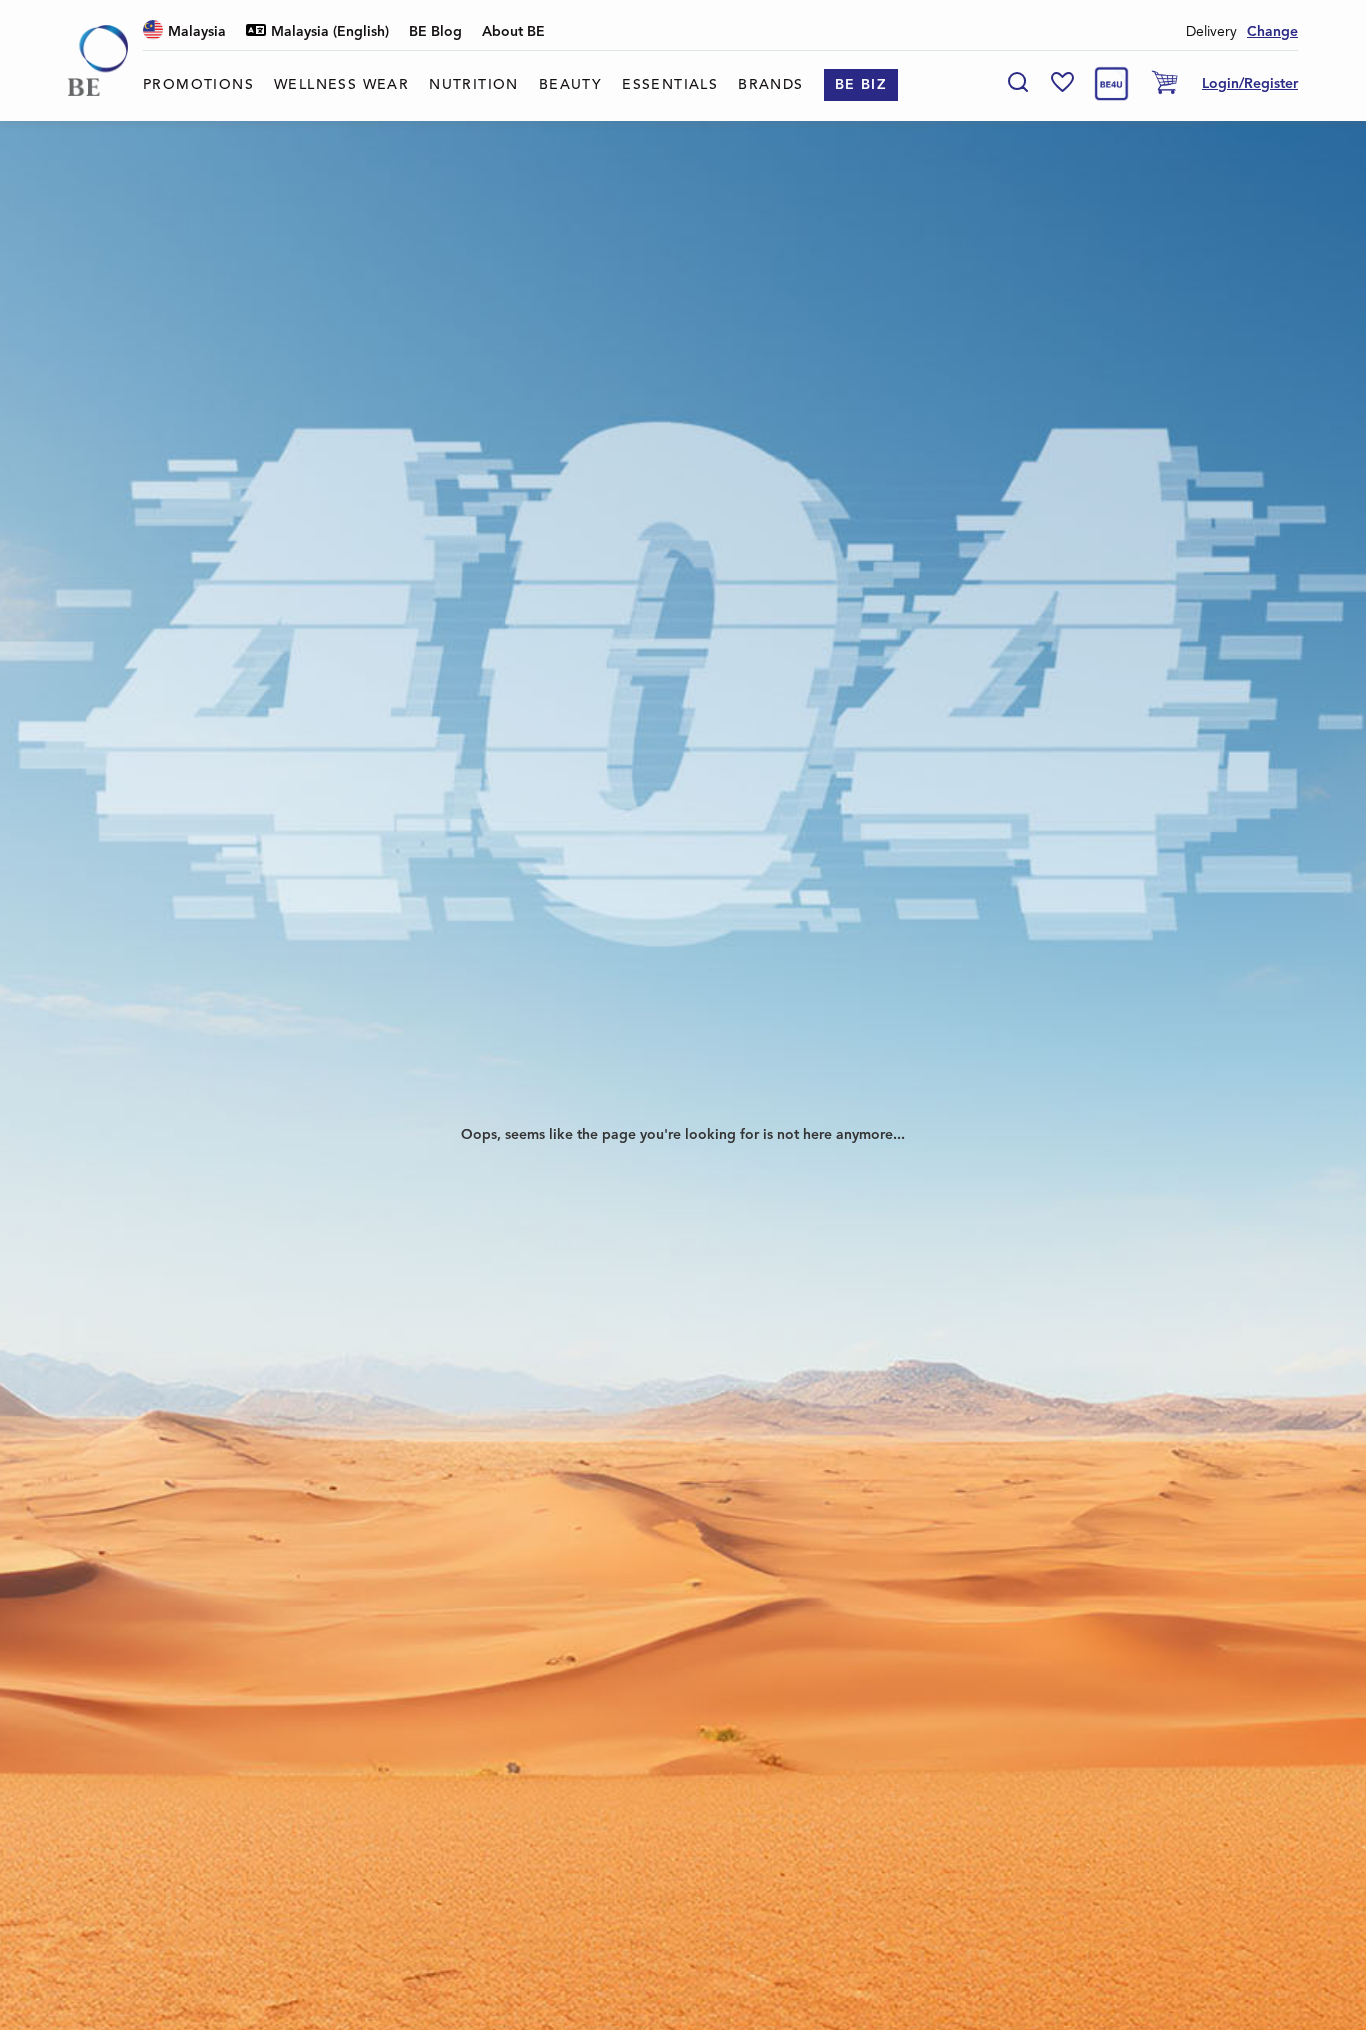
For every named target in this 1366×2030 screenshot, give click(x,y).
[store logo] (98, 60)
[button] (184, 32)
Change (1272, 32)
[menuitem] (198, 85)
